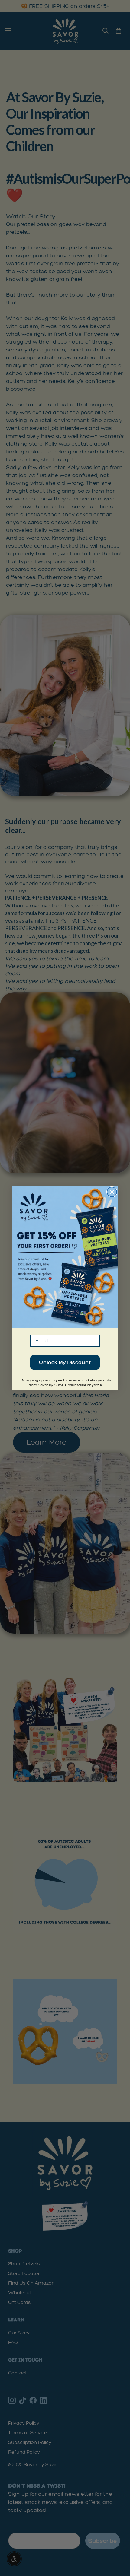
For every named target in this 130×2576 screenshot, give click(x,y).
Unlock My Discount (65, 1362)
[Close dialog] (112, 1192)
